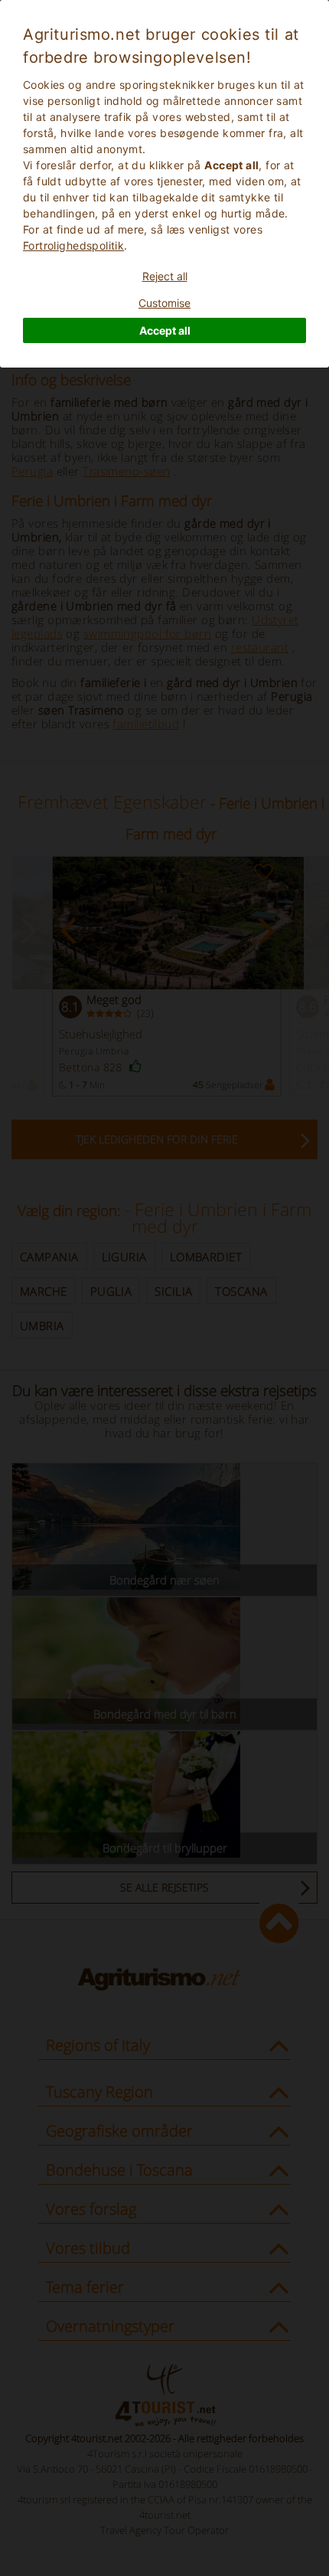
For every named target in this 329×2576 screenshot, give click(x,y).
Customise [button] (164, 303)
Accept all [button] (165, 330)
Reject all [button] (165, 276)
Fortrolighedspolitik (73, 245)
